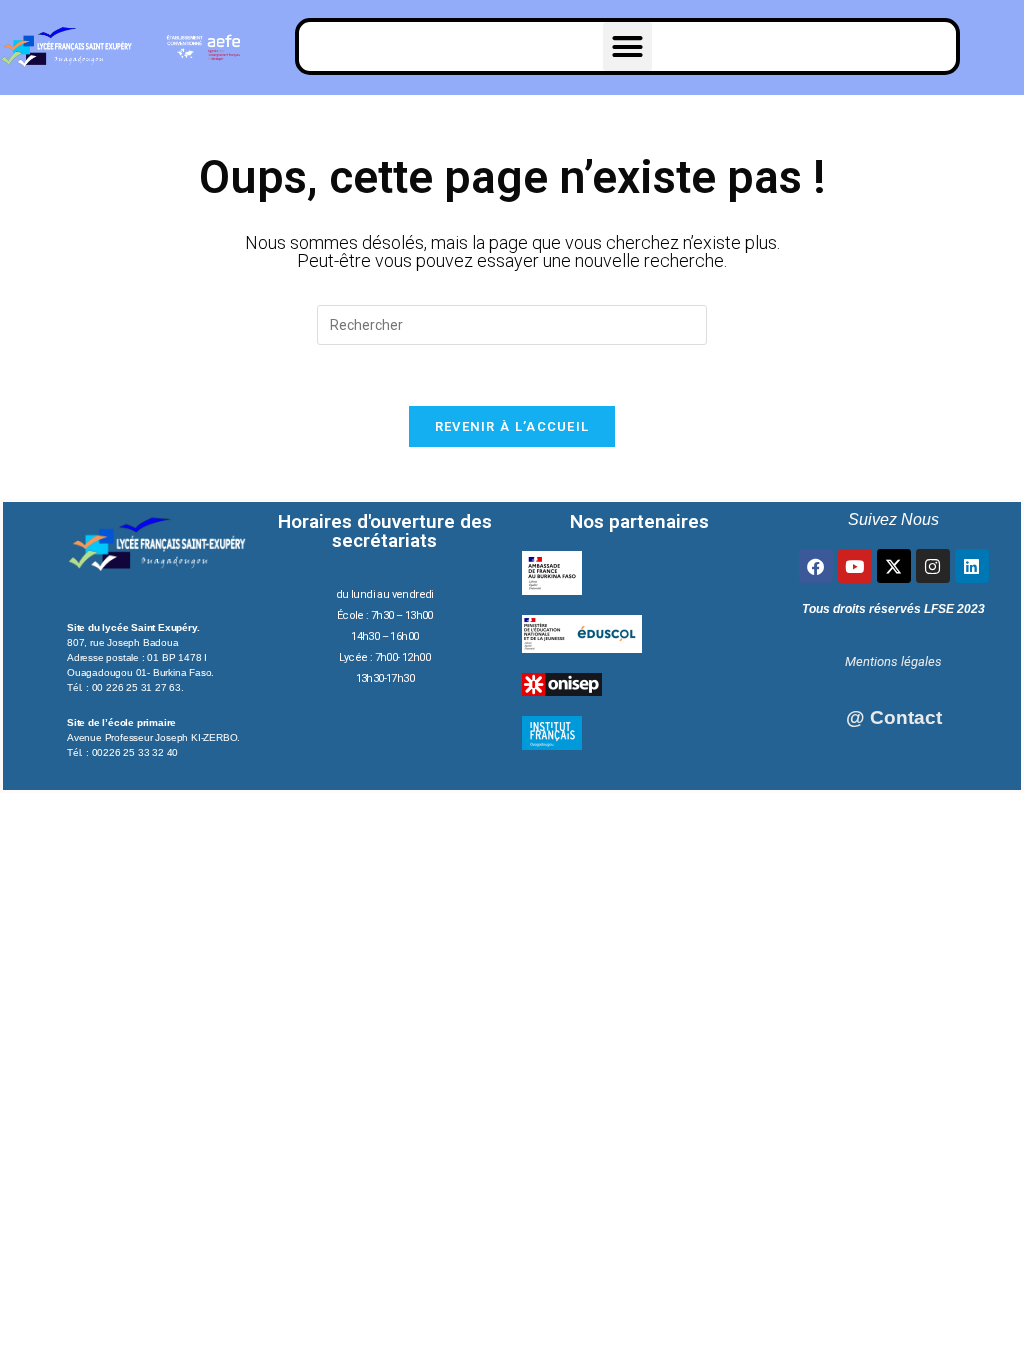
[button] (628, 47)
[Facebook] (816, 566)
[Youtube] (855, 566)
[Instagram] (933, 566)
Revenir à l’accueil (512, 426)
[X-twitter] (894, 566)
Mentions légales (893, 661)
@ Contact (894, 717)
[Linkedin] (972, 566)
